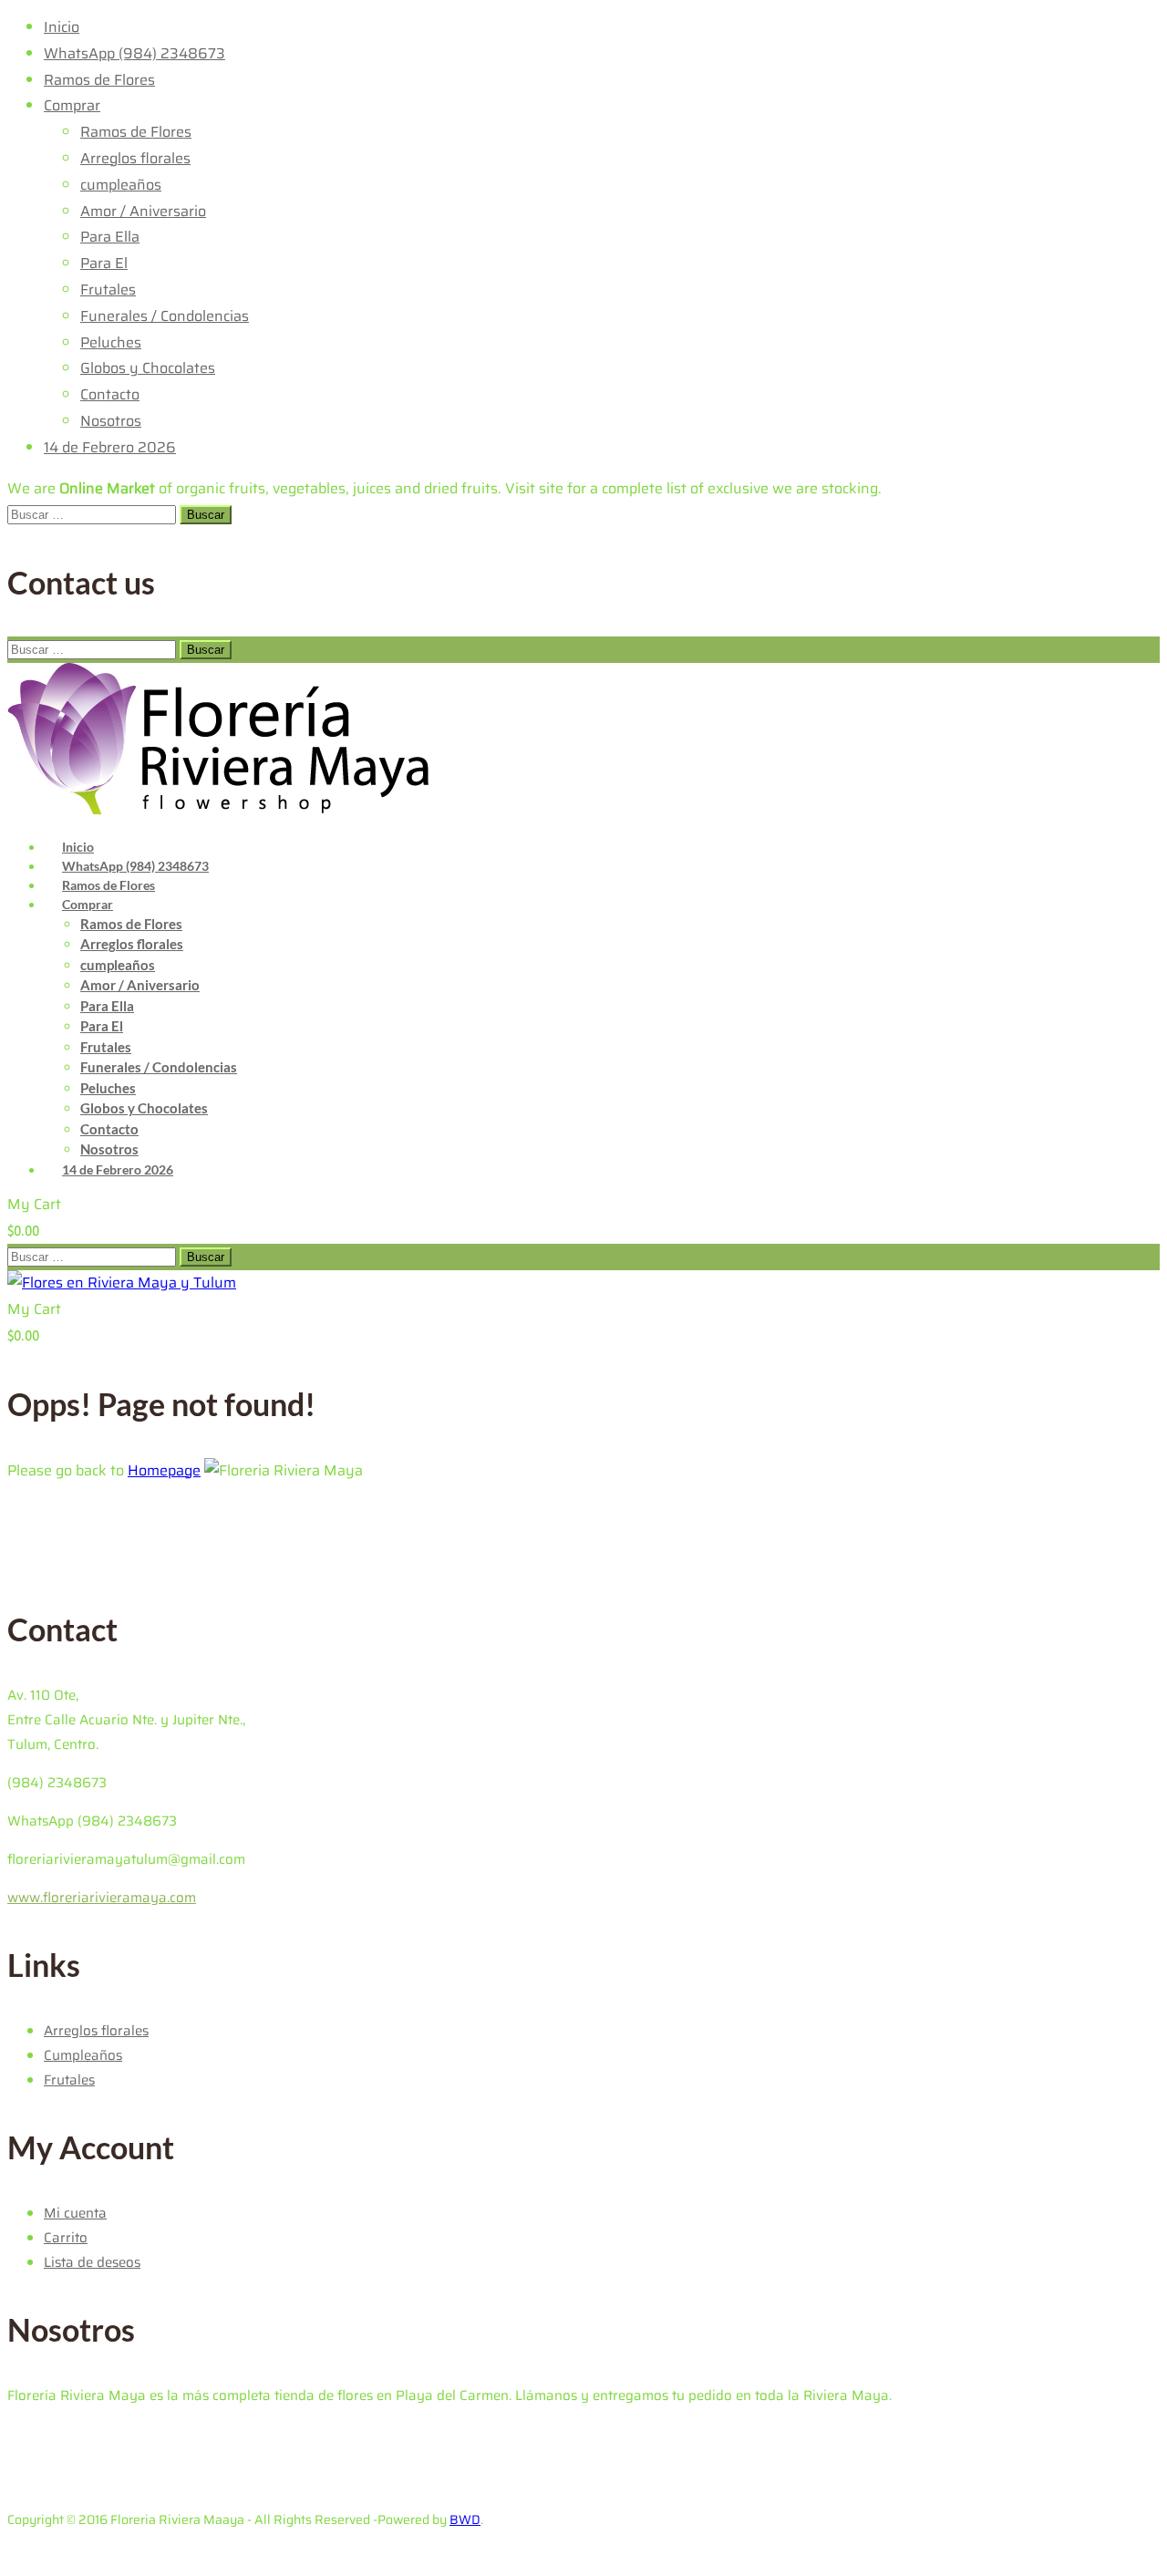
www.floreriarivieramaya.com (102, 1898)
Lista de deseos (92, 2262)
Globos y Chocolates (148, 368)
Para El (104, 263)
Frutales (108, 290)
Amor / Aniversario (143, 211)
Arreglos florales (135, 158)
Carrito (66, 2238)
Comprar (72, 105)
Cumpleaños (83, 2055)
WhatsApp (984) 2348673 (134, 53)
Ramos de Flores (99, 80)
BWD (465, 2519)
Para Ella (110, 237)
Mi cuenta (75, 2213)
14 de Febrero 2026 (110, 447)
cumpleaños (121, 185)
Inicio (62, 27)
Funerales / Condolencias (165, 316)
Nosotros (111, 421)
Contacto (110, 394)
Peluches (111, 342)
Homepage (164, 1470)
